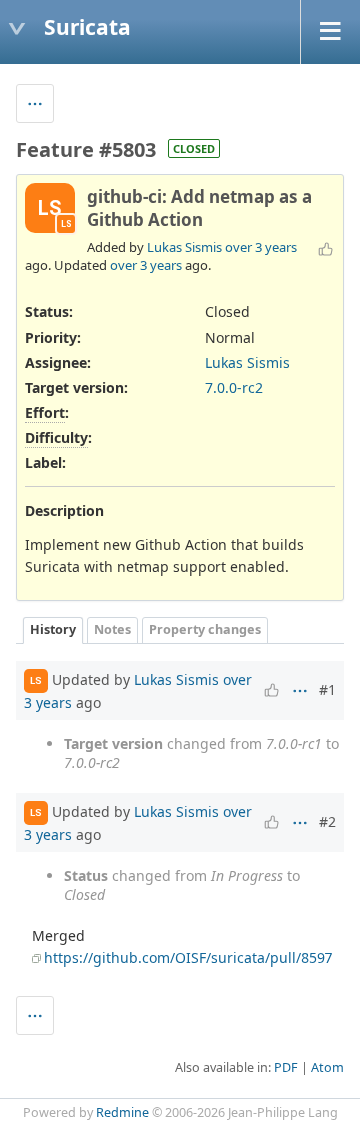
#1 (327, 689)
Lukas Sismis (184, 247)
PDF (286, 1067)
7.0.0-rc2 (234, 387)
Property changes (205, 629)
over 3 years (261, 247)
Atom (327, 1067)
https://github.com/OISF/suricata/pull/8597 (188, 957)
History (53, 629)
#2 (327, 821)
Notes (112, 629)
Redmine (122, 1112)
